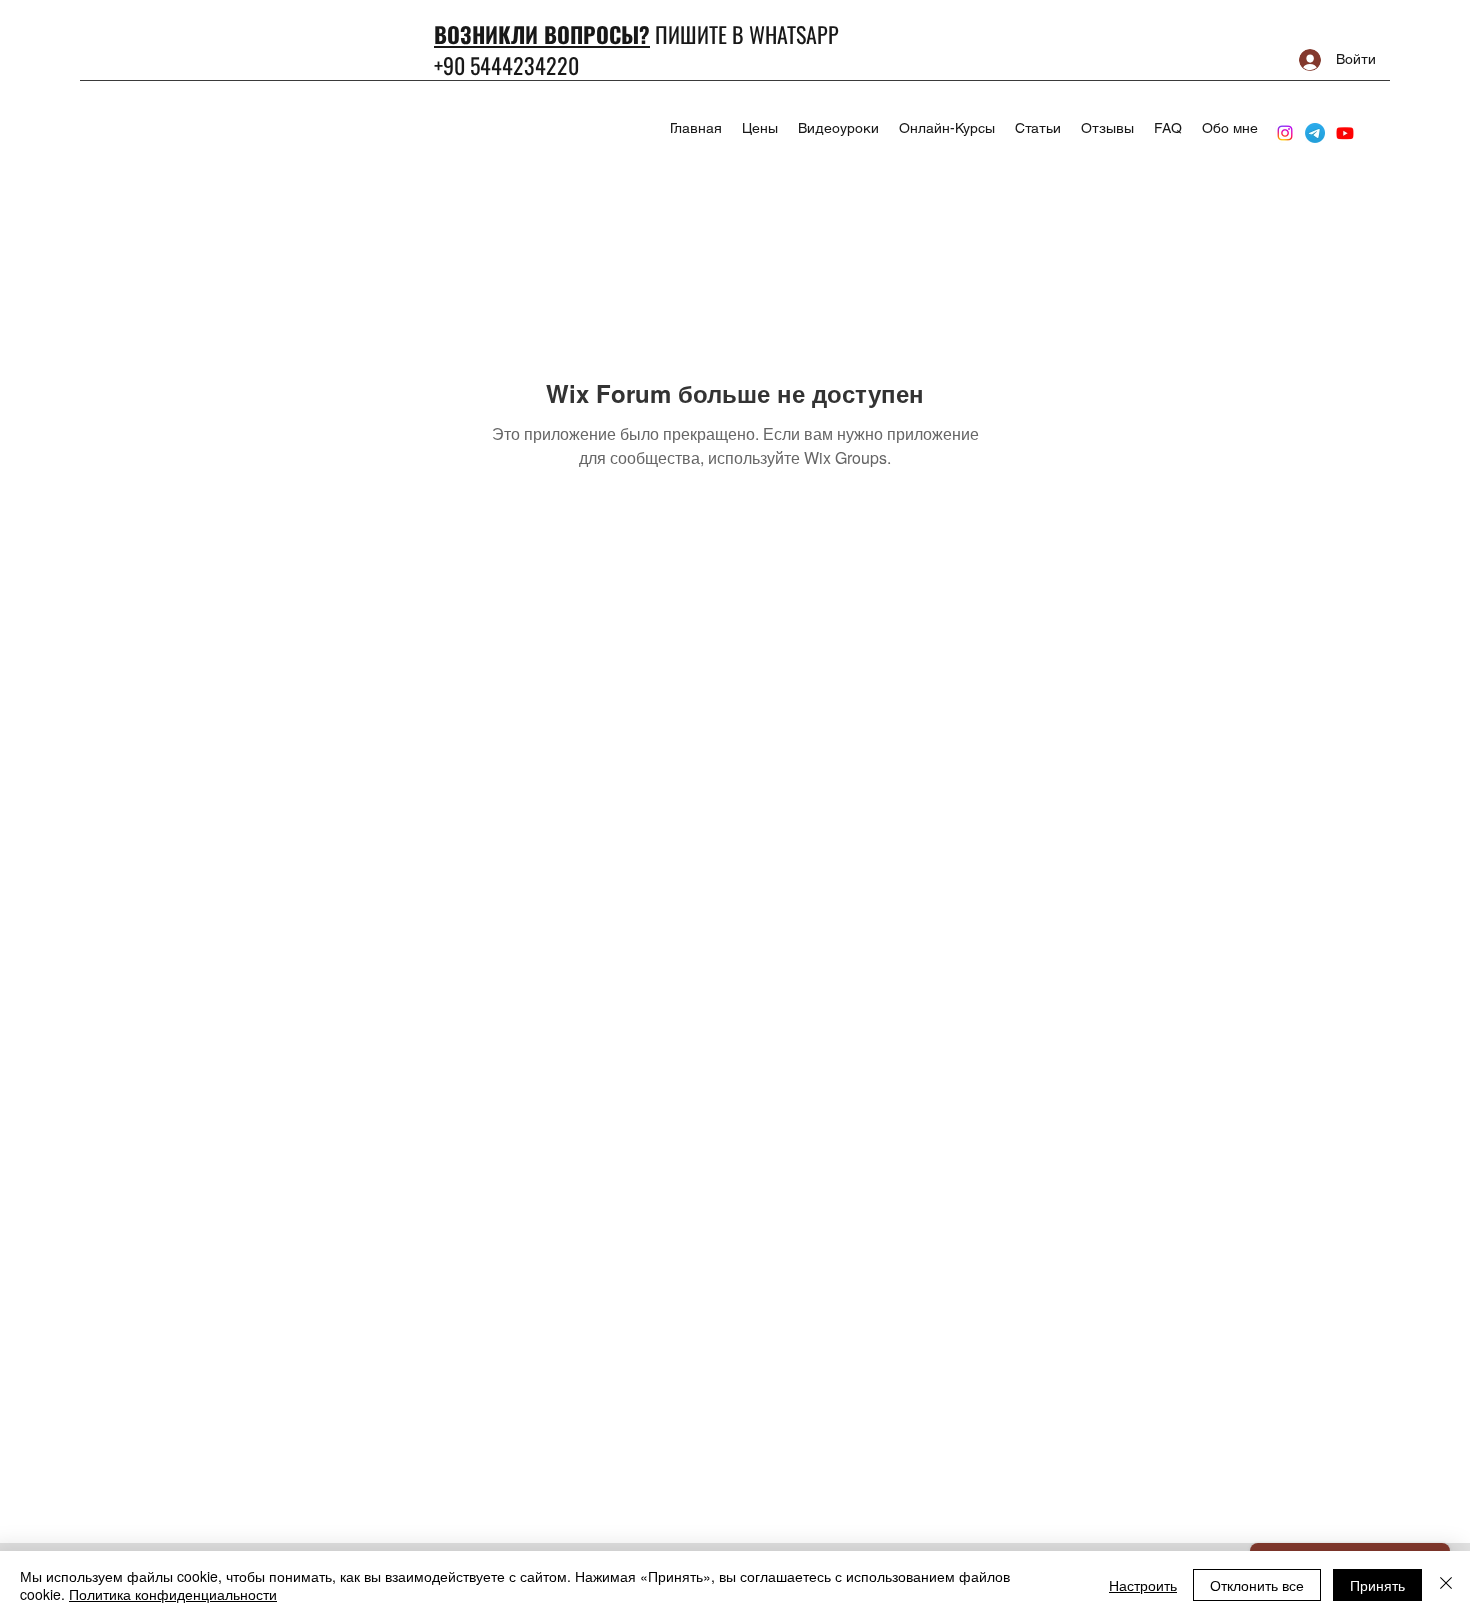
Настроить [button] (1143, 1585)
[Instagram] (1285, 133)
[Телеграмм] (1315, 133)
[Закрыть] (1446, 1585)
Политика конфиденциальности (173, 1594)
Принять (1377, 1585)
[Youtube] (1345, 133)
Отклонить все (1257, 1585)
